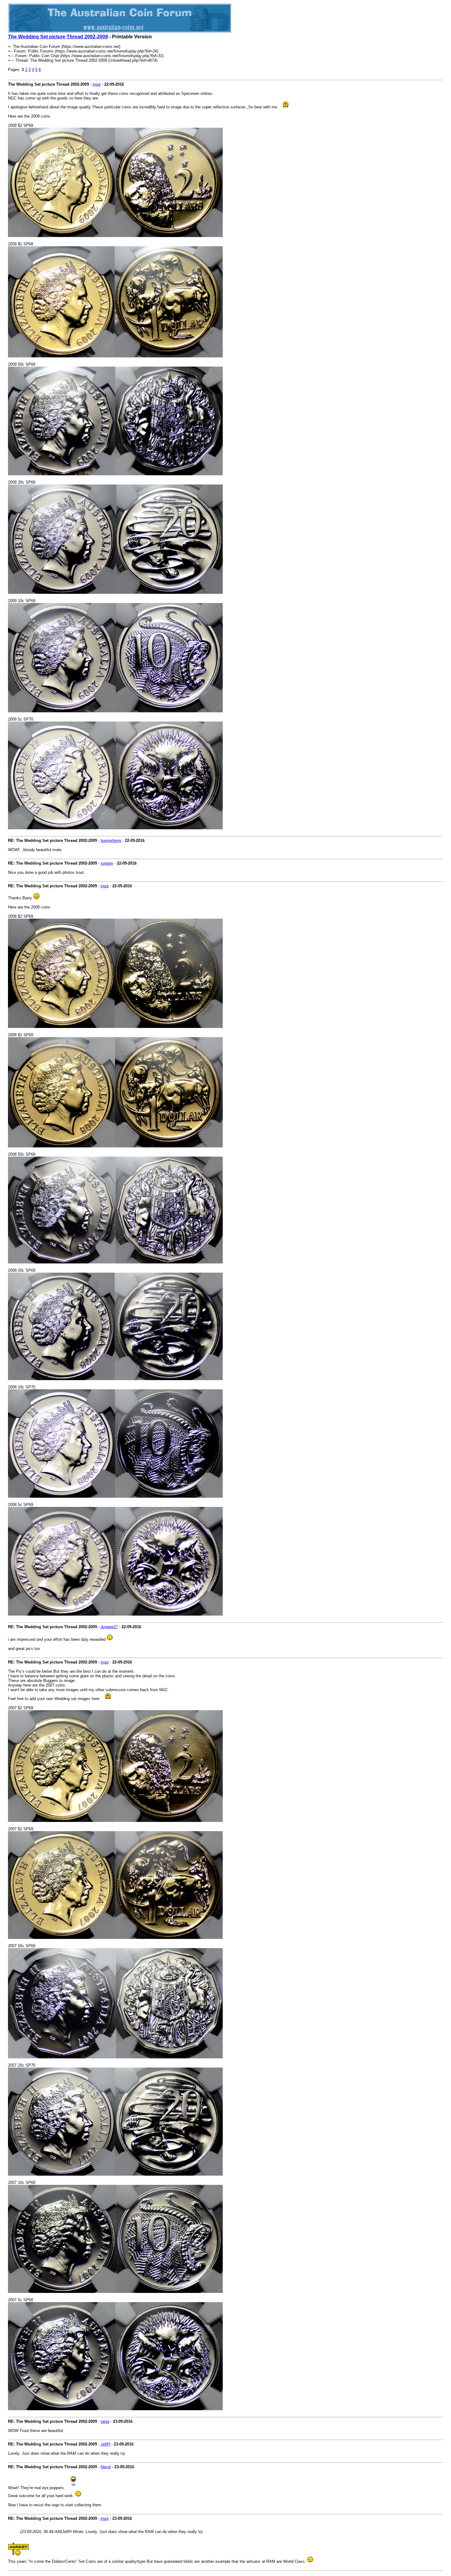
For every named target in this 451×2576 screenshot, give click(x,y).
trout (97, 84)
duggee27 (109, 1627)
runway (107, 863)
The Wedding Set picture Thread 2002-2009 (58, 37)
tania (105, 2421)
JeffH (105, 2444)
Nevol (106, 2467)
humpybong (111, 841)
